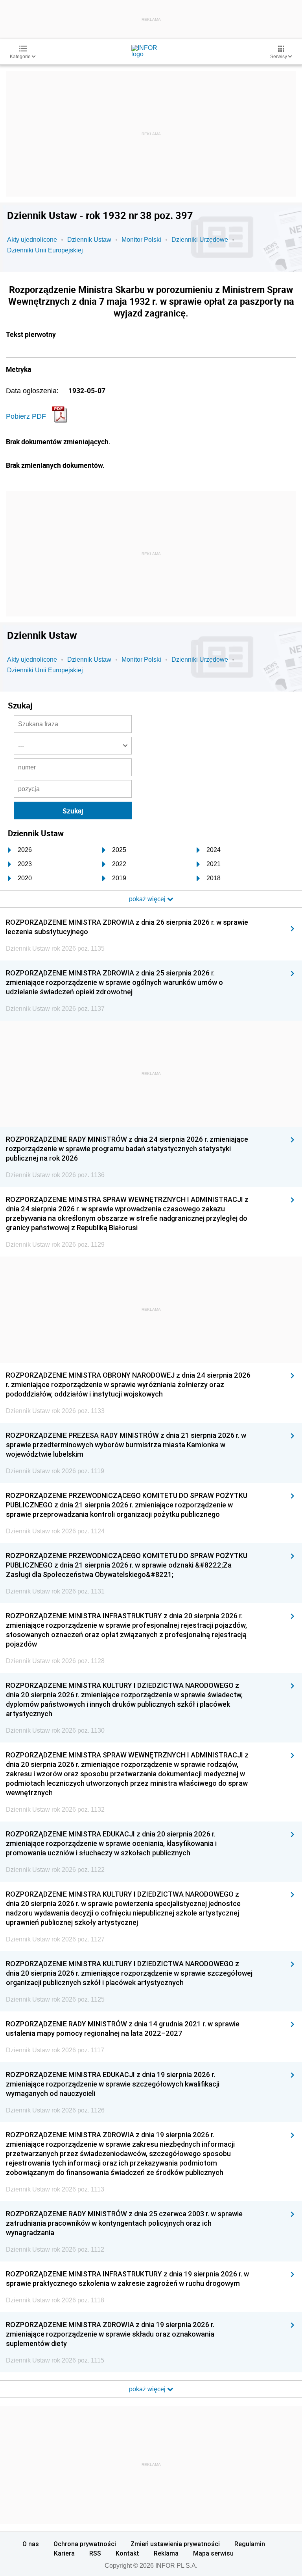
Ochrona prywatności (85, 2544)
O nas (31, 2544)
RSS (95, 2553)
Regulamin (250, 2544)
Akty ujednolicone (32, 240)
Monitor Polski (141, 240)
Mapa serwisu (213, 2553)
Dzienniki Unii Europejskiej (45, 250)
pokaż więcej (148, 2389)
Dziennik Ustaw (89, 240)
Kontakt (127, 2553)
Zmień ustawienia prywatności (175, 2544)
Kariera (64, 2553)
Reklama (166, 2553)
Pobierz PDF (26, 416)
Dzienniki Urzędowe (200, 240)
